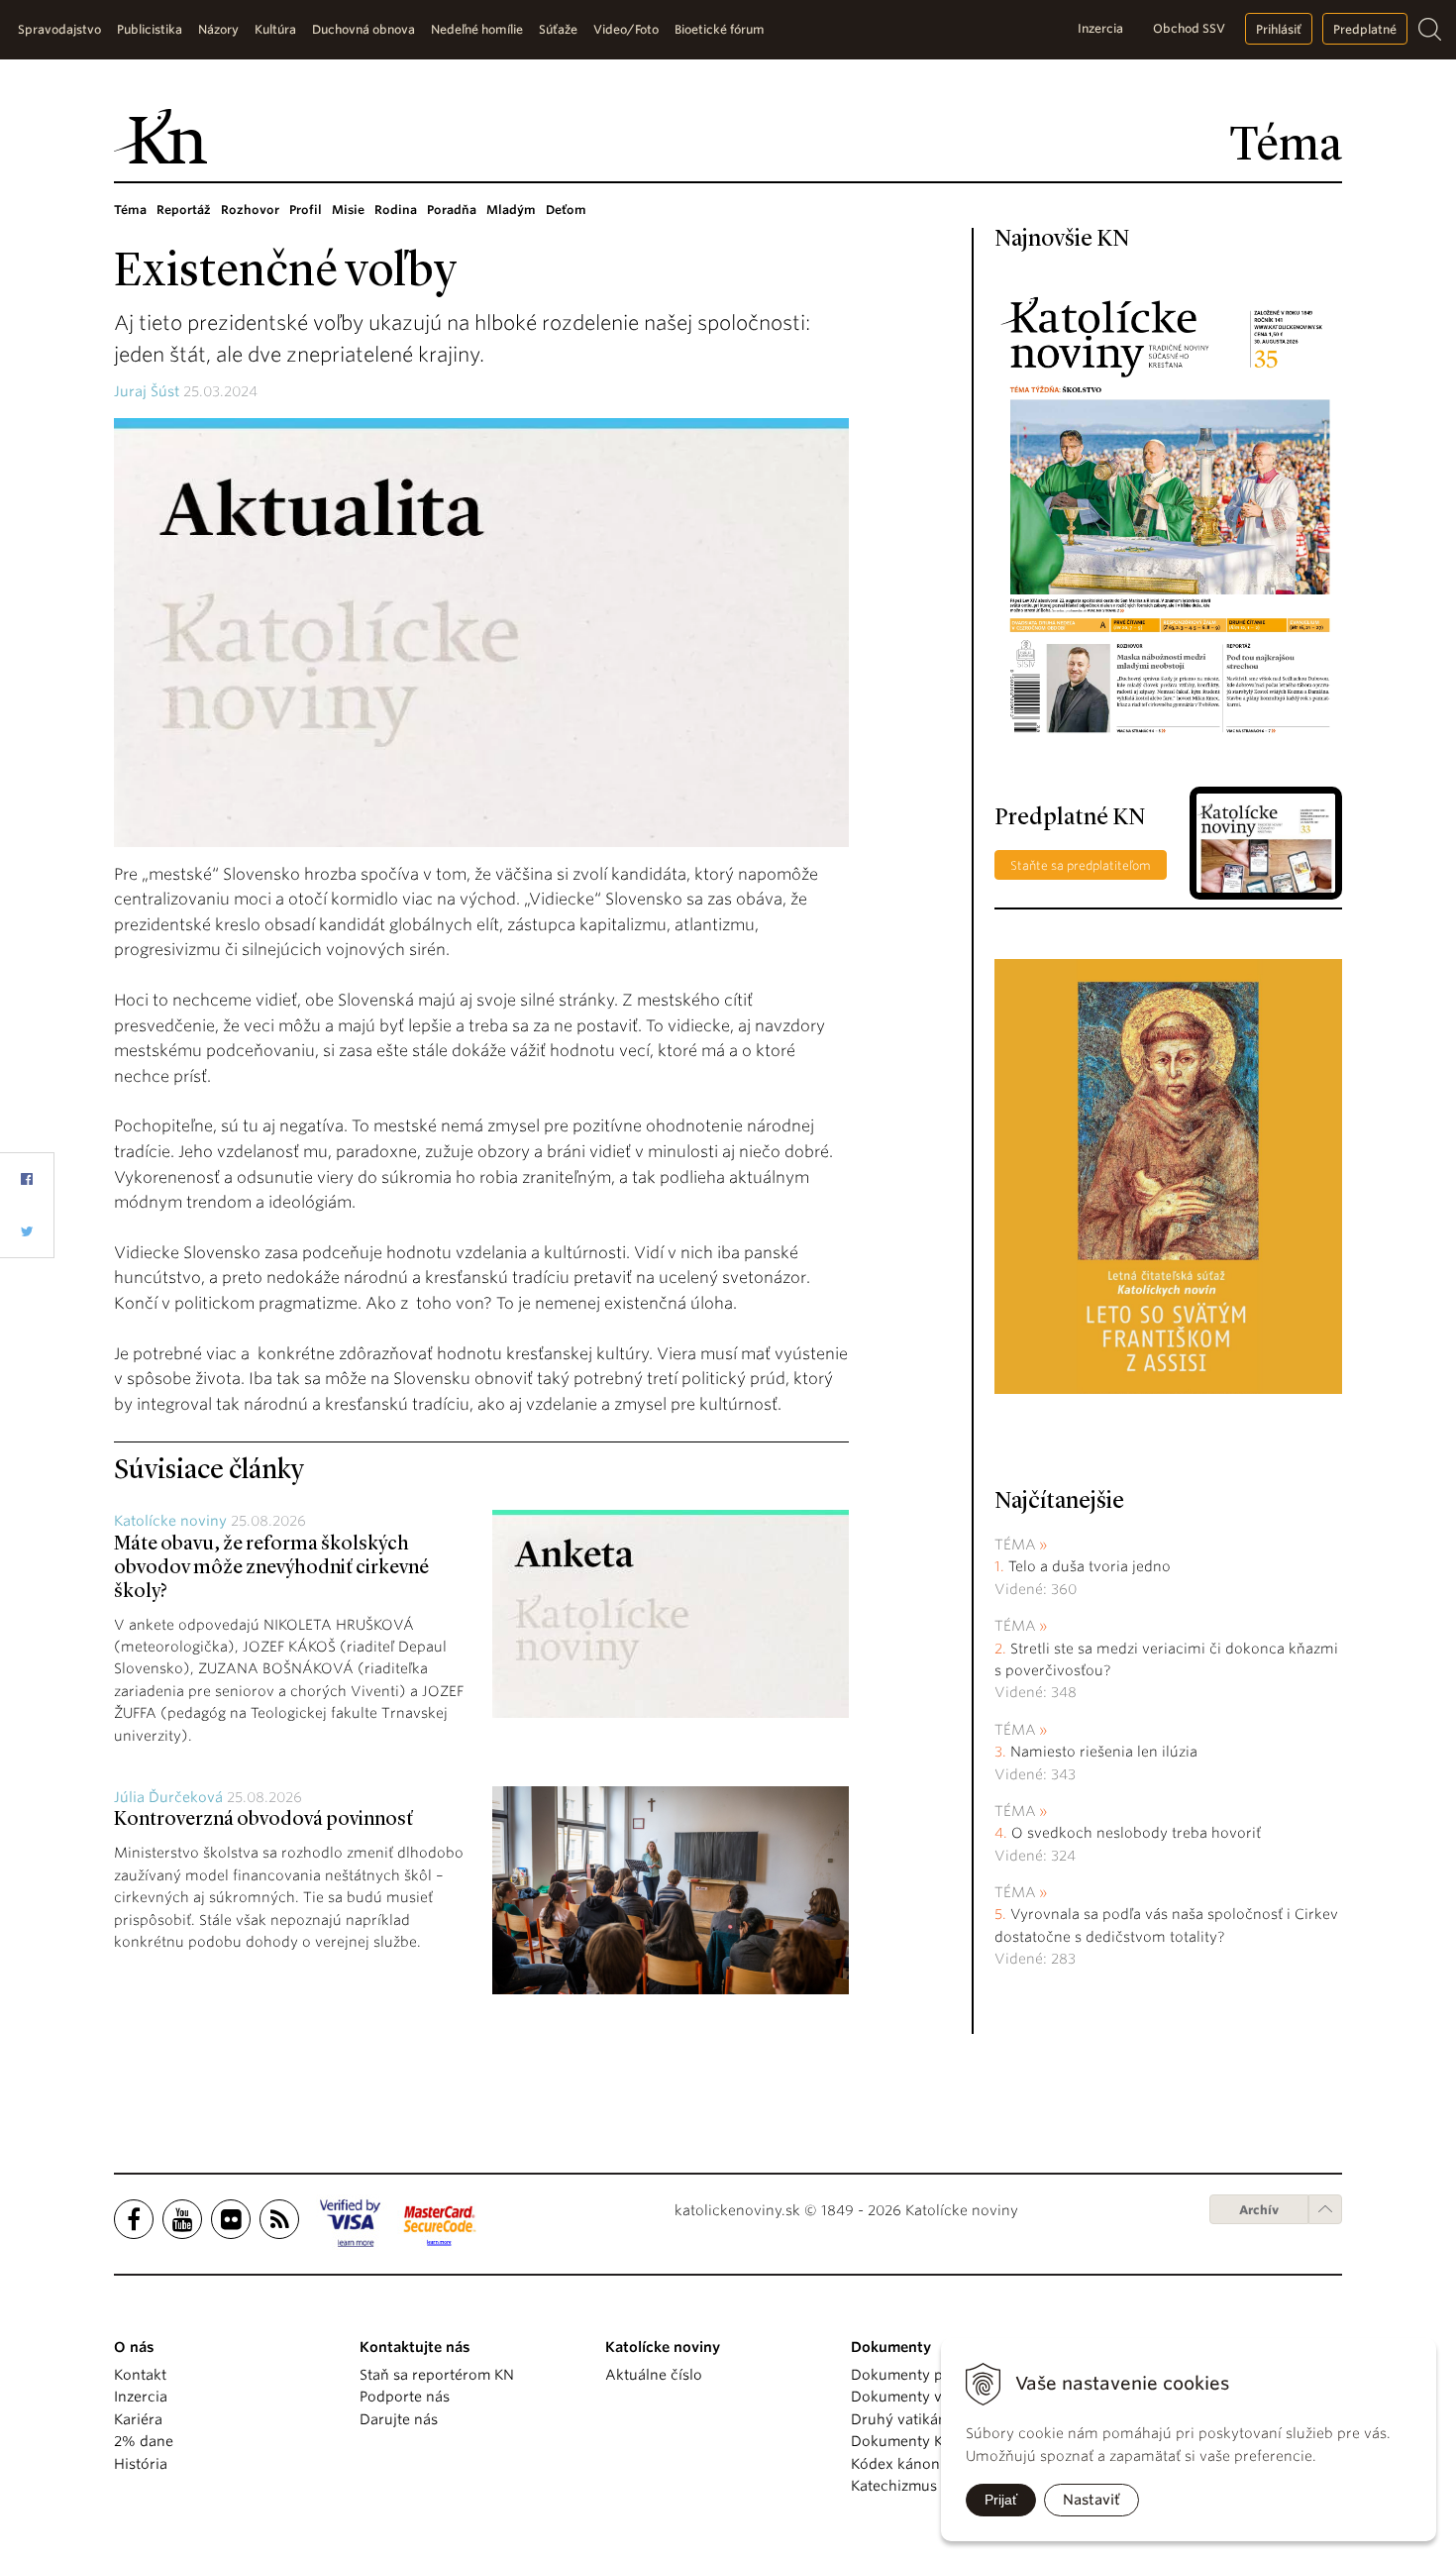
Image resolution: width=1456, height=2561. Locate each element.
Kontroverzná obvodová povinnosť (263, 1820)
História (141, 2464)
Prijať (1001, 2500)
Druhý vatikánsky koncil (933, 2419)
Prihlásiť (1279, 29)
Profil (306, 210)
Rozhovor (250, 210)
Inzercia (1100, 28)
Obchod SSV (1189, 28)
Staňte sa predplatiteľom (1081, 865)
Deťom (566, 210)
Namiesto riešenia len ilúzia (1104, 1752)
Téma (130, 210)
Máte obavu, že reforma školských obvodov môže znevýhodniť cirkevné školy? (271, 1568)
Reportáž (184, 210)
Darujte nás (399, 2419)
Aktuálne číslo (654, 2375)
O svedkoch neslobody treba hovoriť (1136, 1833)
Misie (348, 210)
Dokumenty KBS (905, 2441)
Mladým (511, 210)
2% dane (144, 2441)
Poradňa (452, 210)
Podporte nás (405, 2397)
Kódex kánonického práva (939, 2464)
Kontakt (140, 2375)
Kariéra (138, 2419)
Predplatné (1365, 29)
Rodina (396, 210)
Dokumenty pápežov (921, 2375)
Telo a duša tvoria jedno (1090, 1566)
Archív (1259, 2210)
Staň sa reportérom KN (437, 2375)
